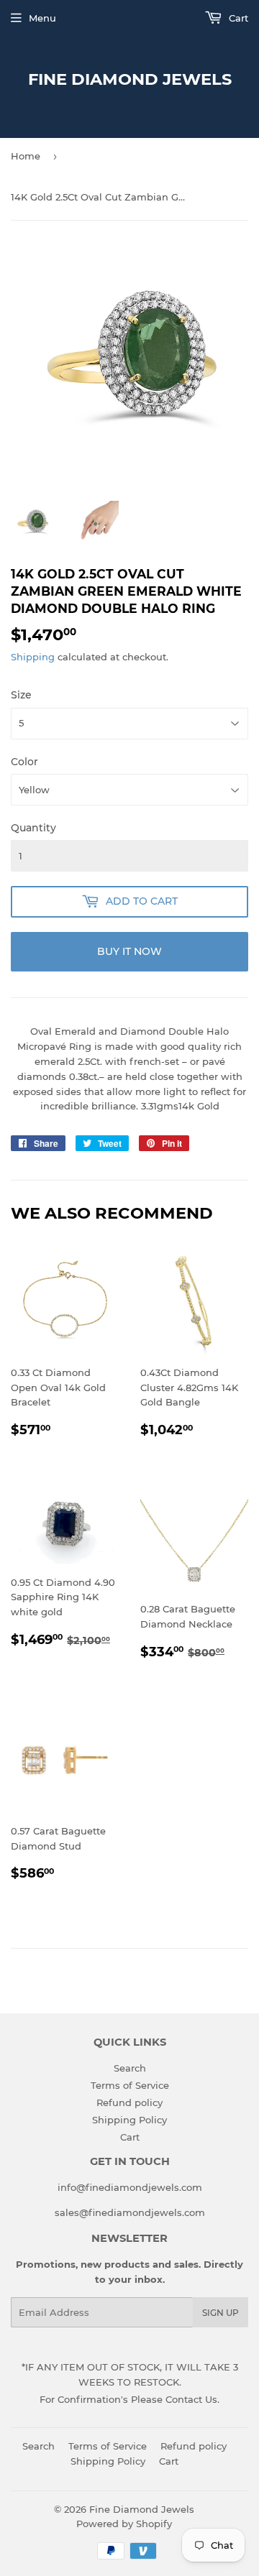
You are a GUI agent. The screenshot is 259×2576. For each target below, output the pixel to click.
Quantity (33, 828)
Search (130, 2068)
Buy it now (129, 951)
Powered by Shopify (124, 2524)
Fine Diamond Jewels (130, 79)
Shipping (33, 657)
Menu (42, 18)
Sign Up (221, 2313)
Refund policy (129, 2102)
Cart (237, 18)
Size (21, 695)
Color (24, 762)
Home (26, 156)
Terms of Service (130, 2085)
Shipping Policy (129, 2120)
